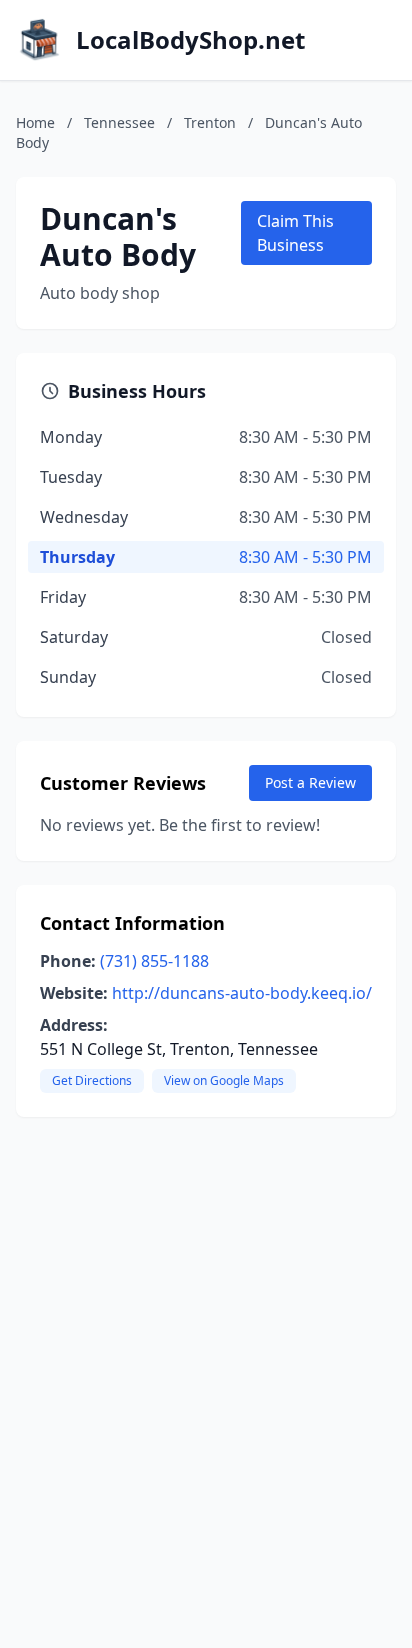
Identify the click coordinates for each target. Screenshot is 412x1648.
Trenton (210, 122)
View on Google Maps (224, 1080)
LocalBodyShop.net (190, 40)
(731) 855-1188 (154, 961)
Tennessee (119, 122)
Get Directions (92, 1080)
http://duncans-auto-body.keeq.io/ (242, 993)
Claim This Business (295, 233)
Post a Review (310, 782)
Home (35, 122)
